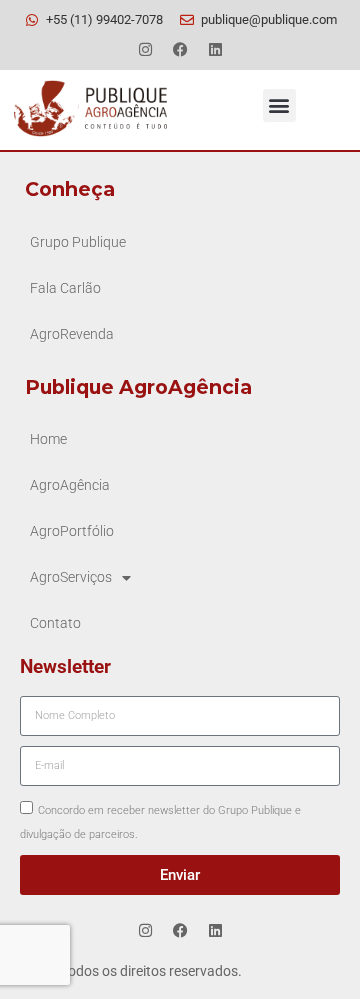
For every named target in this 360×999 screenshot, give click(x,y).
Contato (55, 623)
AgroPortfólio (72, 531)
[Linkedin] (215, 49)
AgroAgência (70, 485)
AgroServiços (71, 577)
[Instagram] (145, 49)
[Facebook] (180, 49)
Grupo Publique (78, 242)
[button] (279, 105)
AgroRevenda (72, 334)
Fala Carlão (65, 288)
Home (48, 439)
